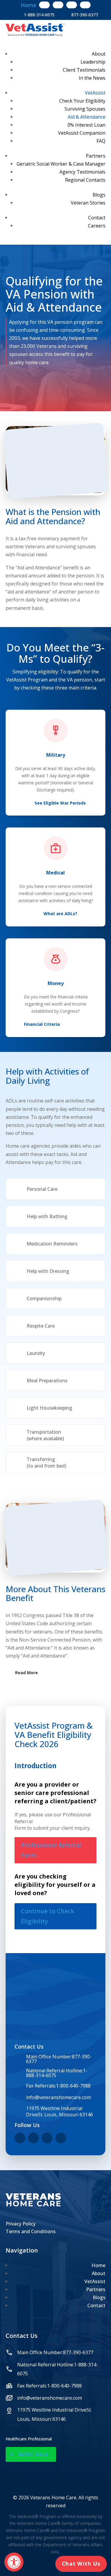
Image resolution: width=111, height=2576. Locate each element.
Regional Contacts (85, 180)
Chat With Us (81, 2564)
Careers (97, 226)
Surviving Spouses (85, 109)
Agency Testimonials (82, 172)
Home (98, 2265)
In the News (92, 78)
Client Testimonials (84, 70)
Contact (97, 218)
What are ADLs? (60, 914)
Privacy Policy (21, 2224)
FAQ (101, 141)
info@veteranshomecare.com (58, 2097)
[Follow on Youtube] (72, 5)
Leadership (93, 62)
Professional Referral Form (51, 1850)
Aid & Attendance (87, 117)
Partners (96, 156)
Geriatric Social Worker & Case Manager (61, 164)
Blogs (99, 195)
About (99, 54)
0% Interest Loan (86, 125)
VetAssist (95, 93)
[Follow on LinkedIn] (85, 5)
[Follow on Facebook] (44, 5)
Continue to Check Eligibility (48, 1916)
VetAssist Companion (82, 133)
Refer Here (33, 2454)
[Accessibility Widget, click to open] (14, 2562)
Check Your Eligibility (82, 101)
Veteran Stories (88, 203)
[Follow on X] (58, 5)
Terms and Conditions (31, 2231)
